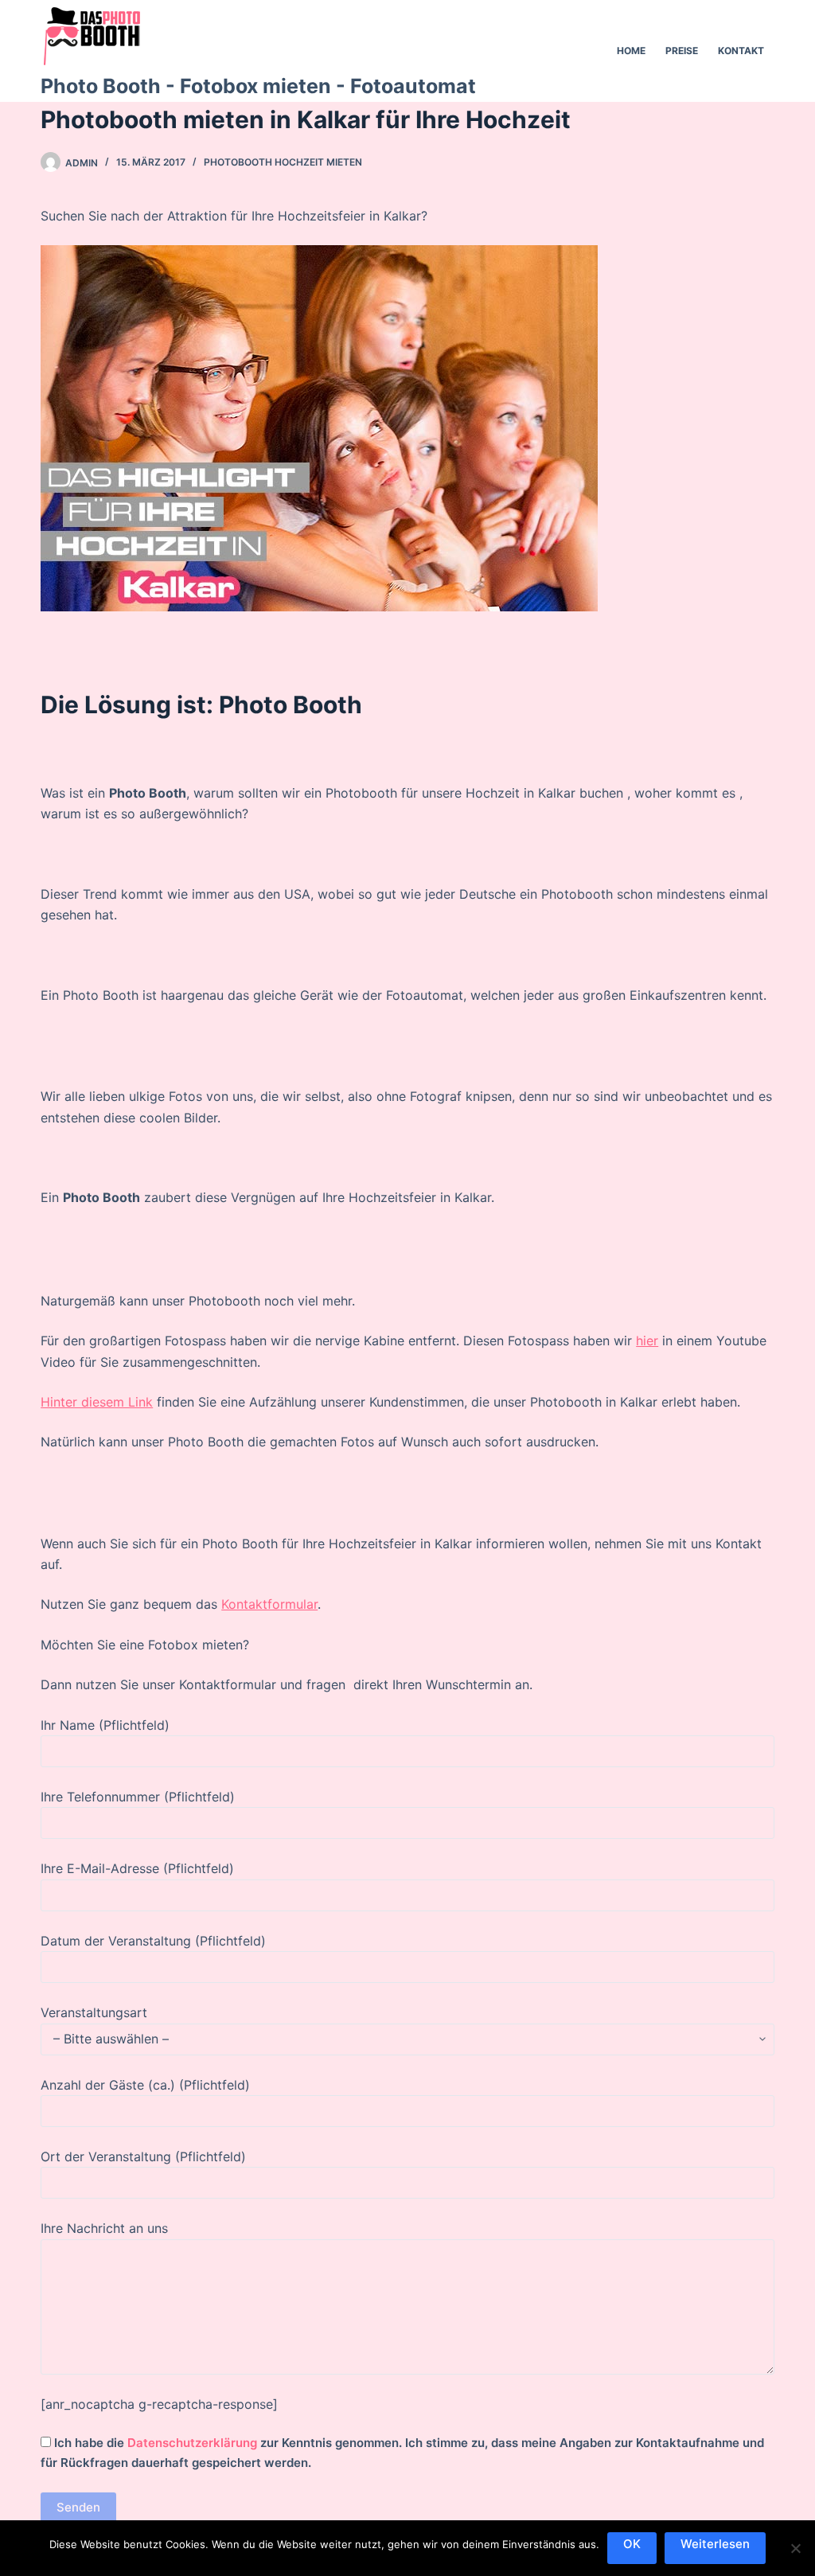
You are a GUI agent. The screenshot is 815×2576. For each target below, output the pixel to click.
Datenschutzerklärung (192, 2443)
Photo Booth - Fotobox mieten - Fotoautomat (258, 86)
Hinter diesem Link (97, 1402)
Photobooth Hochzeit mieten (283, 162)
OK (632, 2544)
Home (631, 51)
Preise (682, 51)
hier (647, 1341)
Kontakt (741, 51)
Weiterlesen (715, 2544)
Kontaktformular (269, 1604)
